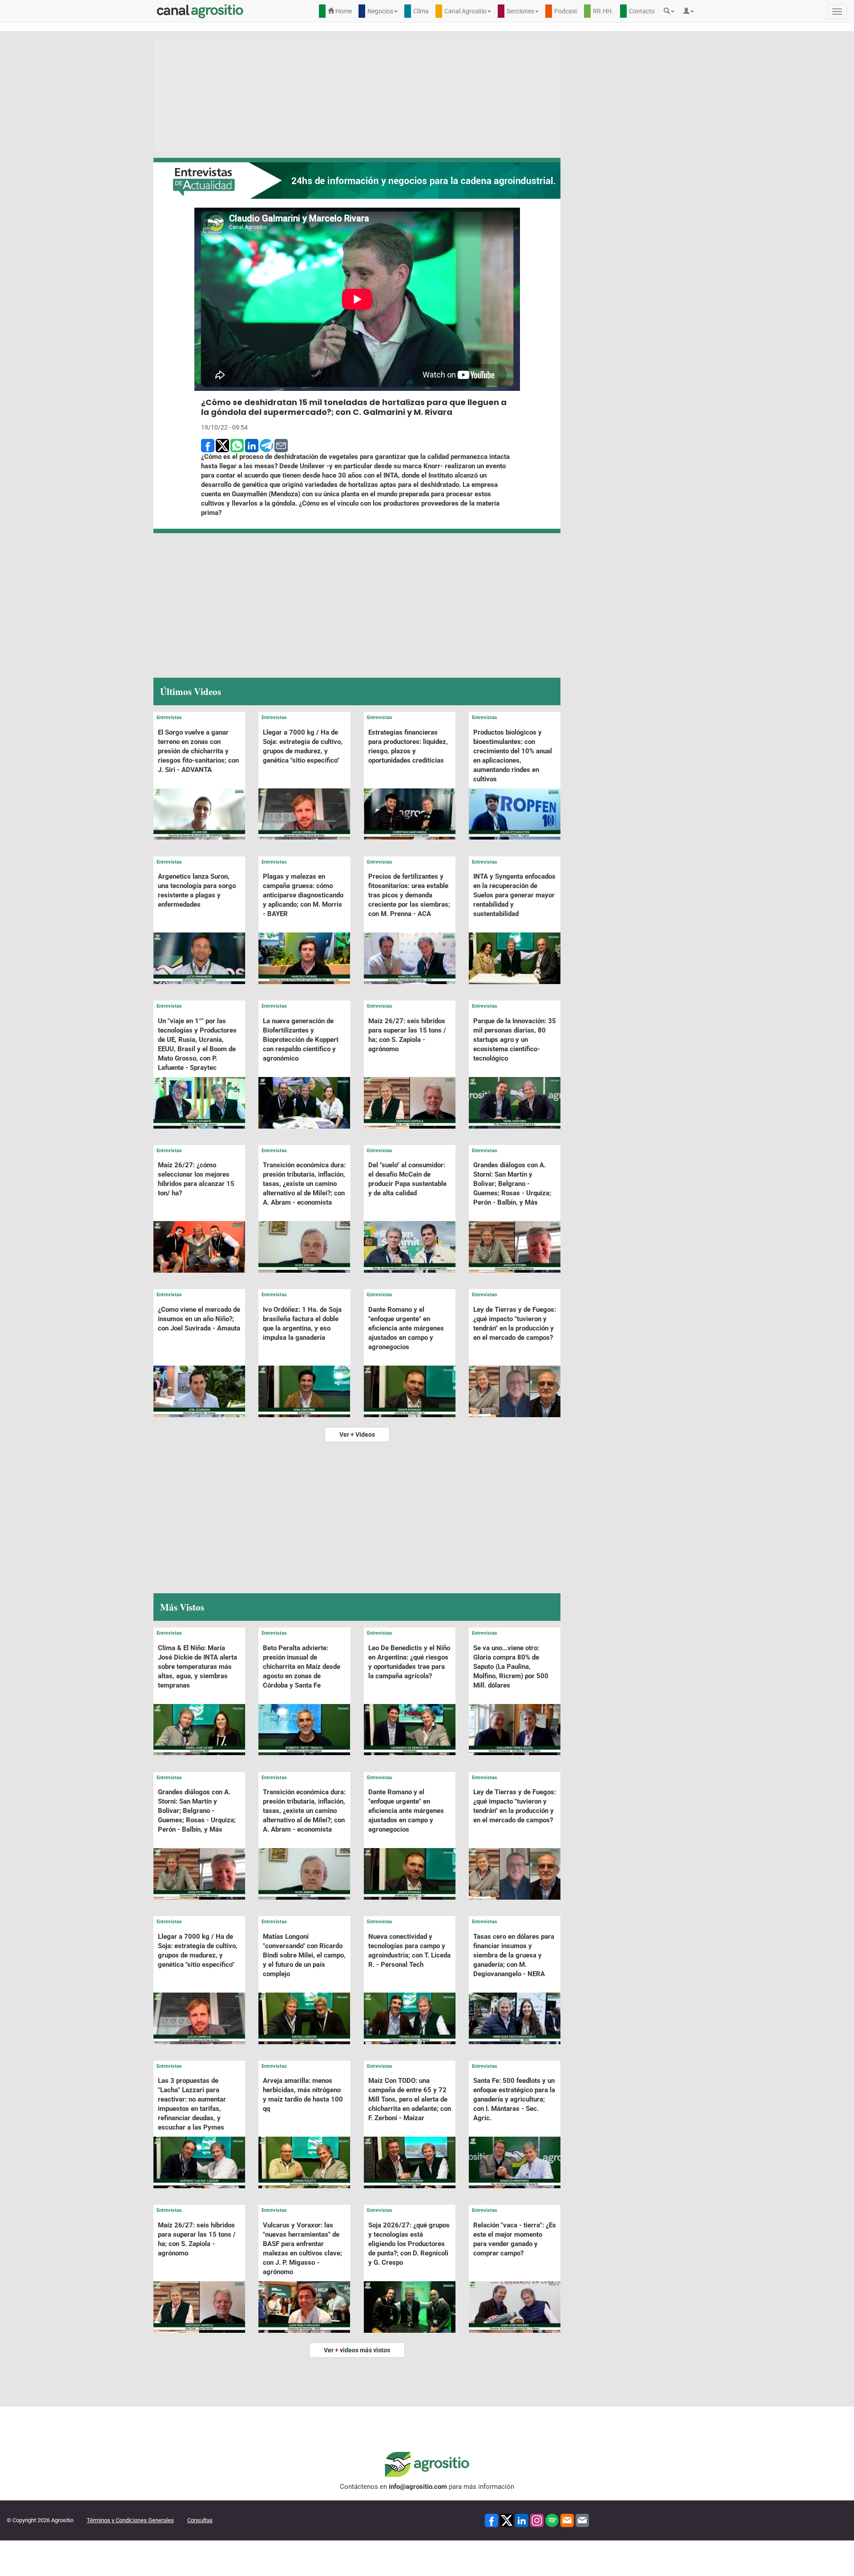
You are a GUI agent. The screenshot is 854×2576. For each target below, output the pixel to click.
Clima (421, 11)
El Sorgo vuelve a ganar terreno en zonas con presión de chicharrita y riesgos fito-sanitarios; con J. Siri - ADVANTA (198, 751)
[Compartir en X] (222, 445)
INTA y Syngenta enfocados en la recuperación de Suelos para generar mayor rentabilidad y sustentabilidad (514, 895)
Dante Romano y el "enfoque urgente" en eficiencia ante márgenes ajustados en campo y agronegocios (406, 1328)
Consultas (200, 2520)
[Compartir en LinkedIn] (252, 445)
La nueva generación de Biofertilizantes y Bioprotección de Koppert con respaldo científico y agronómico (301, 1040)
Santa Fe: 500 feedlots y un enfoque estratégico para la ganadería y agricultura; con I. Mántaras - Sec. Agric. (514, 2099)
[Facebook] (491, 2520)
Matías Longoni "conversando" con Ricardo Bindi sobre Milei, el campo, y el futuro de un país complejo (304, 1955)
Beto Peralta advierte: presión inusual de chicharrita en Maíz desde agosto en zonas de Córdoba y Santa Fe (302, 1667)
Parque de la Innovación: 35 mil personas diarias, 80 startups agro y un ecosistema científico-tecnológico (515, 1040)
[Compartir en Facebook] (208, 445)
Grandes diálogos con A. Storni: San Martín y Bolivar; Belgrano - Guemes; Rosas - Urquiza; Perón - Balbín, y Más (512, 1184)
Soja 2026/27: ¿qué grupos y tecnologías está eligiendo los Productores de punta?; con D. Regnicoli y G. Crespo (409, 2244)
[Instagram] (537, 2520)
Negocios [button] (380, 11)
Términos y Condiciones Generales (130, 2520)
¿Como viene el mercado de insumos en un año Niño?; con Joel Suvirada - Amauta (199, 1319)
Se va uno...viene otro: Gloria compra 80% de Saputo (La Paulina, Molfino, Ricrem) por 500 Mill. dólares (511, 1667)
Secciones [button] (520, 11)
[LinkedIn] (522, 2520)
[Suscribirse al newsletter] (567, 2520)
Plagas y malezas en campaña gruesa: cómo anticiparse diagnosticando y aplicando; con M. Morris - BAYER (303, 895)
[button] (671, 11)
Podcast (566, 11)
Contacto (642, 11)
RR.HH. (603, 11)
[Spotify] (552, 2520)
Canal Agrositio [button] (465, 11)
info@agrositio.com (418, 2487)
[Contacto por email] (582, 2520)
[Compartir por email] (281, 445)
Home (343, 11)
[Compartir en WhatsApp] (237, 445)
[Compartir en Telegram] (266, 445)
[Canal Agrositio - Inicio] (200, 11)
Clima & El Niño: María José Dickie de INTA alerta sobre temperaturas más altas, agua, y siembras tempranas (197, 1667)
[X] (507, 2520)
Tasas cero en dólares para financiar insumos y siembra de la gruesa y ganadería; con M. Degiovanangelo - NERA (514, 1955)
